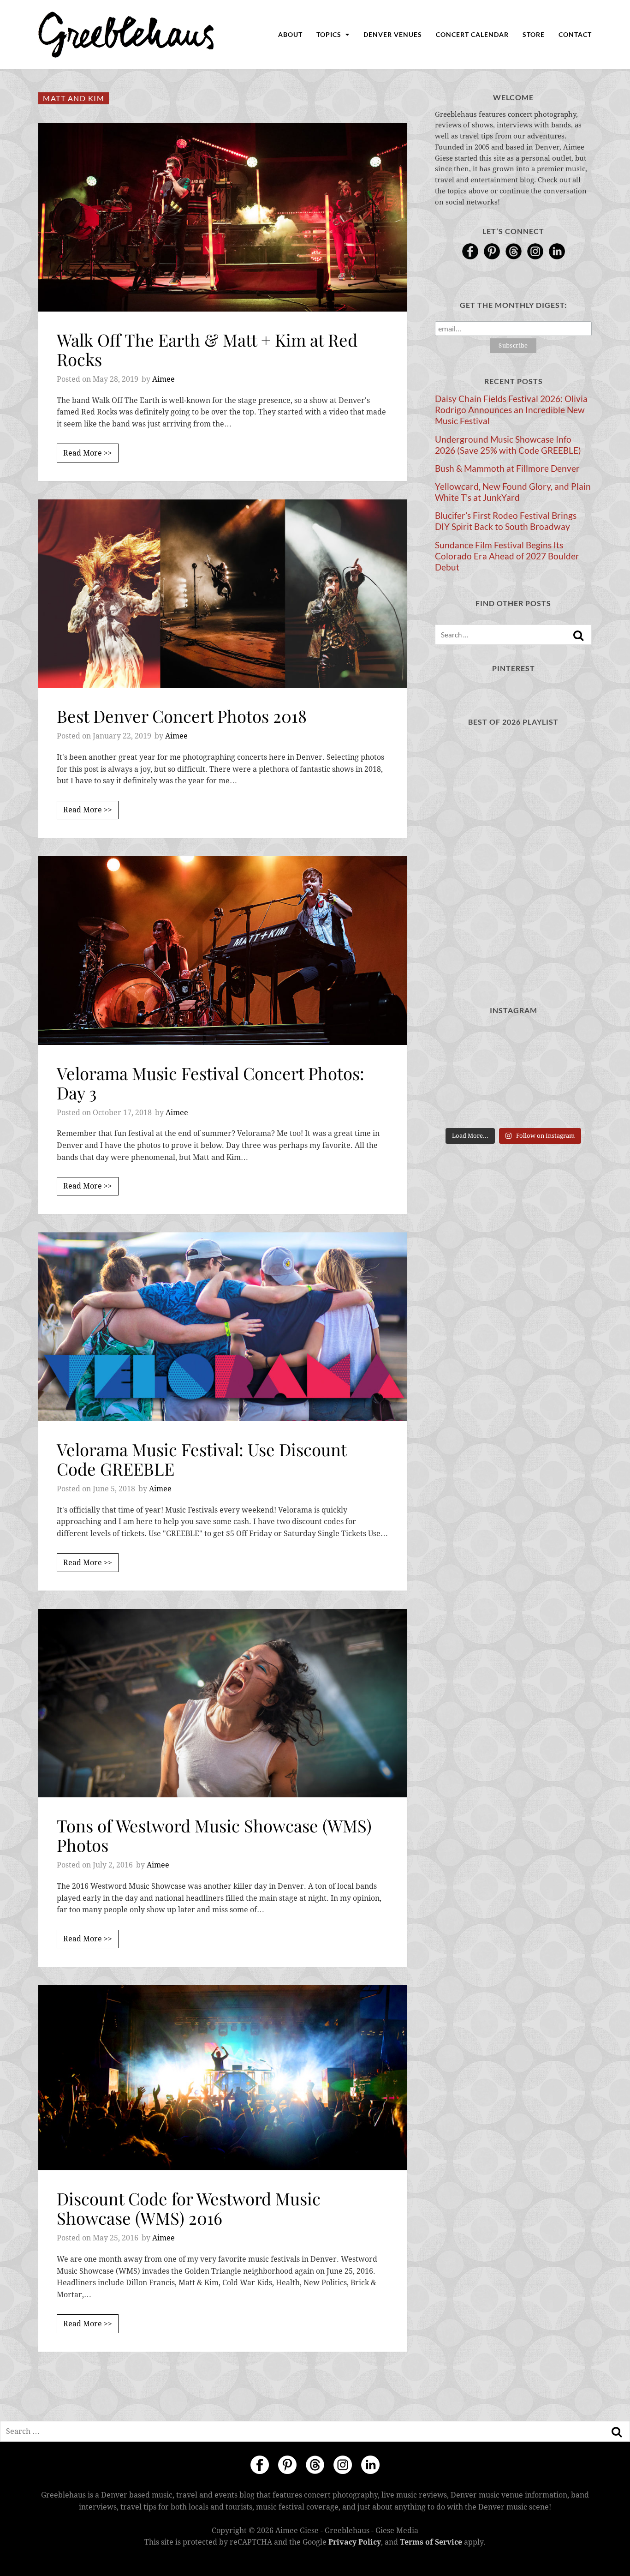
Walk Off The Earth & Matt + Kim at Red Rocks (207, 349)
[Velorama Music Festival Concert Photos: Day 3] (223, 951)
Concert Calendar (472, 34)
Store (534, 34)
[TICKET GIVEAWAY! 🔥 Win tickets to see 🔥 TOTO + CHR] (513, 1041)
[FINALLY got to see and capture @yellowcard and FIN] (459, 1107)
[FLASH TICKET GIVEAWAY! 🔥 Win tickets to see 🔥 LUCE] (513, 1074)
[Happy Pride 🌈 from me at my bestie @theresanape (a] (568, 1107)
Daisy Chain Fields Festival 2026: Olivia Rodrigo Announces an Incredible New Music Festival (511, 410)
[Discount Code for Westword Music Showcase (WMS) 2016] (223, 2078)
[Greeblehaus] (126, 35)
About (290, 34)
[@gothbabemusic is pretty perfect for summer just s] (459, 1041)
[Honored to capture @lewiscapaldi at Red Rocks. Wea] (513, 1107)
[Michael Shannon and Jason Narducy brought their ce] (459, 1074)
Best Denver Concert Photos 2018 (182, 716)
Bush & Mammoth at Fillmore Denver (507, 468)
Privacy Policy (355, 2542)
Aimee (163, 379)
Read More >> (88, 453)
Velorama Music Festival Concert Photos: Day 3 (211, 1083)
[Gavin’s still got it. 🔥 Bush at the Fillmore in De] (568, 1074)
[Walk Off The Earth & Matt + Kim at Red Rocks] (223, 217)
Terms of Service (431, 2542)
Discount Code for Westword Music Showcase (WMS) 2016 (189, 2208)
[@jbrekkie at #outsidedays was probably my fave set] (568, 1041)
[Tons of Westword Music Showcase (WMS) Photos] (223, 1703)
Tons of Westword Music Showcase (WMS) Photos (214, 1835)
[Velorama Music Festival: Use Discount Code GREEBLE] (223, 1327)
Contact (575, 34)
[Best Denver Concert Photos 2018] (223, 594)
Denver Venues (393, 34)
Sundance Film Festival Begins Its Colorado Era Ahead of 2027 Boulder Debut (507, 556)
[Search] (578, 636)
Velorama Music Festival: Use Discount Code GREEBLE (202, 1459)
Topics (330, 34)
